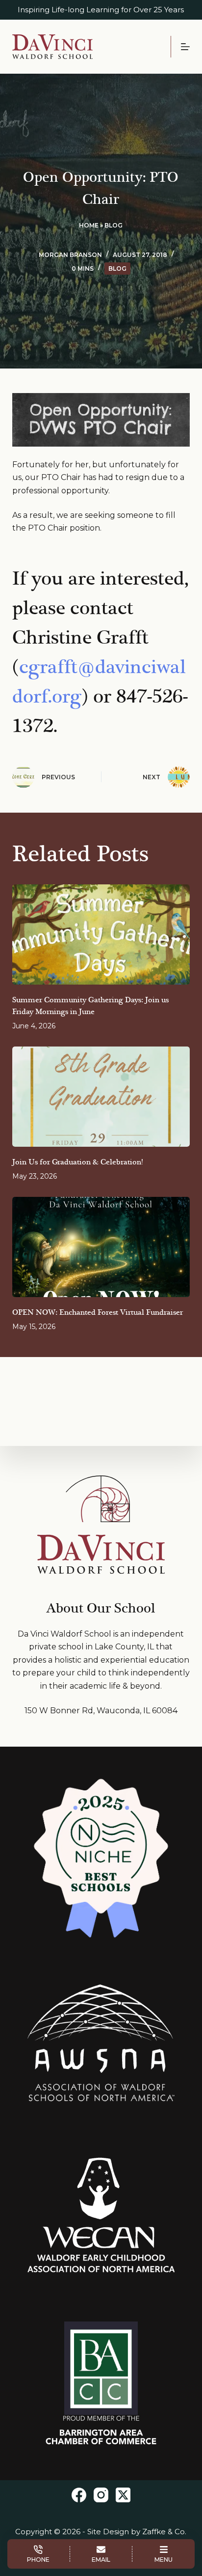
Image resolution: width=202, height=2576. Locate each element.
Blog (114, 225)
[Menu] (185, 47)
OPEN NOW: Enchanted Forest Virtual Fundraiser (98, 1313)
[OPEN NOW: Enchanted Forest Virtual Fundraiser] (101, 1247)
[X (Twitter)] (123, 2495)
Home (89, 225)
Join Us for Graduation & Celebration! (77, 1162)
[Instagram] (101, 2495)
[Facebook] (79, 2495)
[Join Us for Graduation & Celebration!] (101, 1097)
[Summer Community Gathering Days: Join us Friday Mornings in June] (101, 934)
